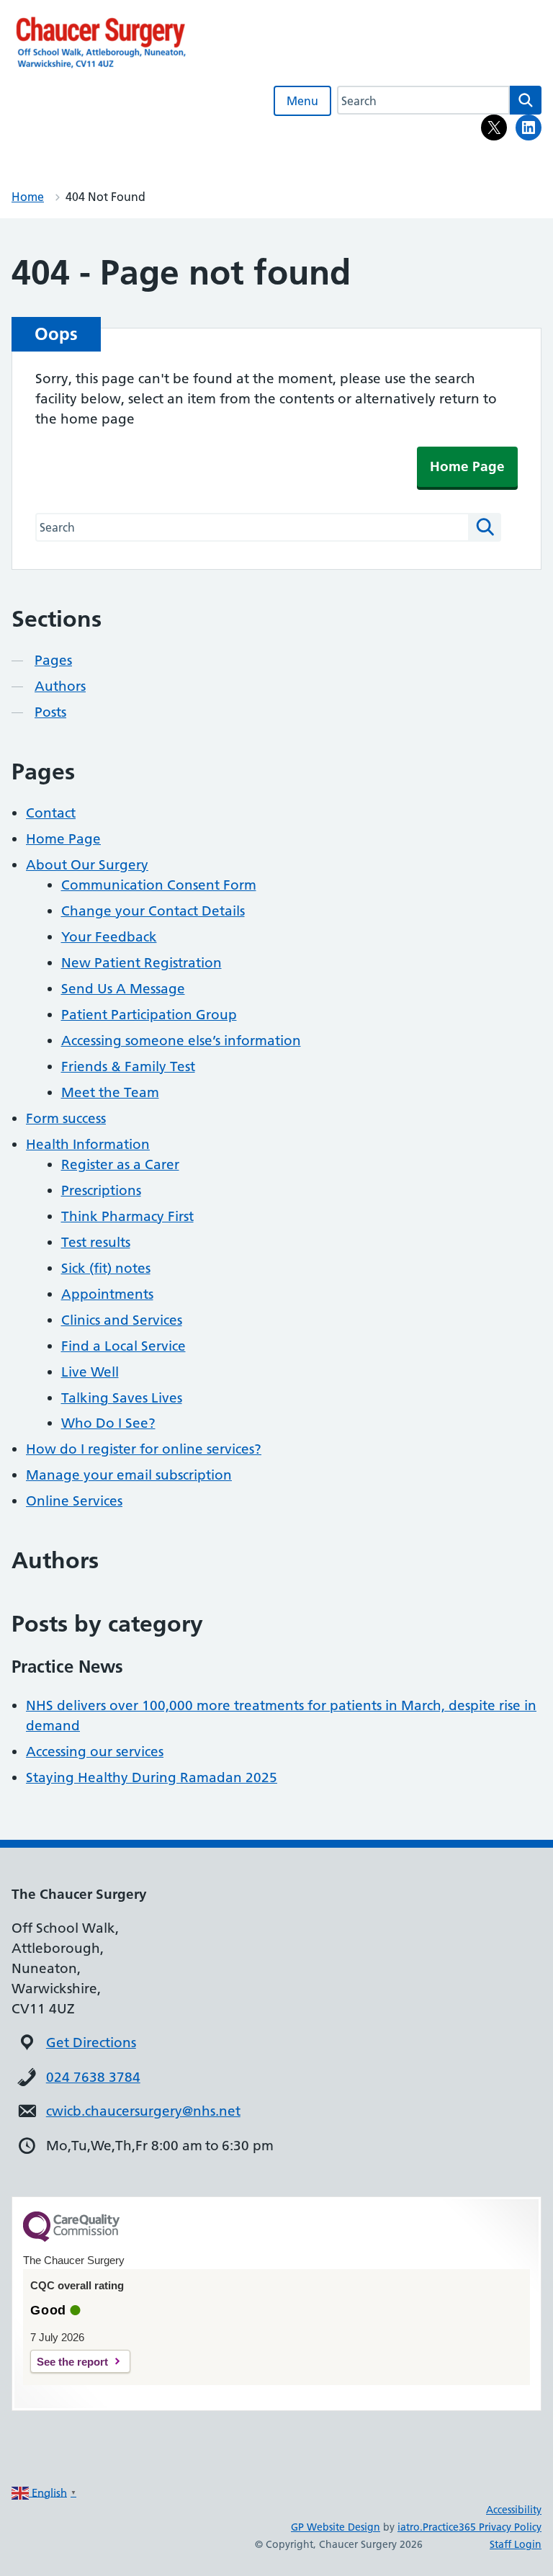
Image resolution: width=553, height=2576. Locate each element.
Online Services (74, 1501)
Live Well (90, 1372)
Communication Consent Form (159, 885)
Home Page (467, 466)
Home (28, 197)
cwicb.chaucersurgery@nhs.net (143, 2111)
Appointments (107, 1294)
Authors (60, 686)
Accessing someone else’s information (181, 1041)
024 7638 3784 (93, 2077)
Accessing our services (95, 1752)
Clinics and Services (122, 1320)
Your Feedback (109, 937)
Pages (53, 660)
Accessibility (514, 2510)
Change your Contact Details (153, 911)
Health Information (88, 1144)
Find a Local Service (123, 1346)
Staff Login (516, 2544)
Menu (302, 101)
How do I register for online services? (144, 1449)
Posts (50, 712)
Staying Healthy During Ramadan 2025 (152, 1777)
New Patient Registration (141, 963)
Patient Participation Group (149, 1015)
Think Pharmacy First (127, 1216)
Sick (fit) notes (106, 1268)
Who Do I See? (108, 1423)
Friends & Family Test (128, 1066)
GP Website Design (336, 2527)
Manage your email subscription (129, 1475)
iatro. (410, 2527)
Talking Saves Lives (122, 1398)
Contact (51, 813)
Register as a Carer (120, 1164)
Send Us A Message (123, 989)
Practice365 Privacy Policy (482, 2527)
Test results (96, 1242)
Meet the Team (110, 1092)
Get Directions (91, 2043)
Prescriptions (101, 1190)
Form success (66, 1118)
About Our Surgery (87, 865)
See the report (72, 2362)
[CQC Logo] (71, 2238)
